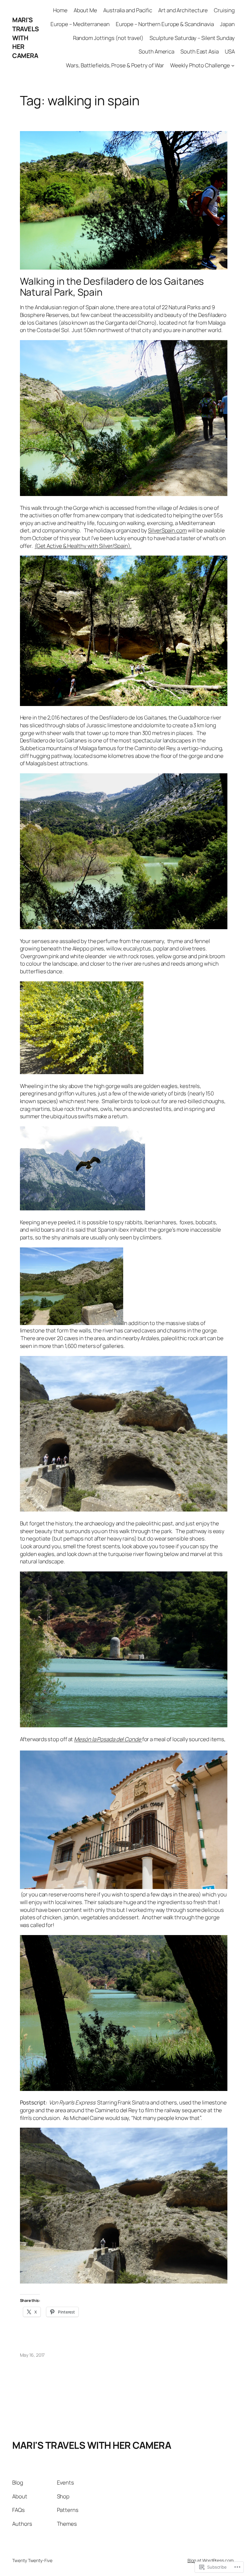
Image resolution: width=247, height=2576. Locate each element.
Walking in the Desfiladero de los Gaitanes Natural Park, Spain (112, 286)
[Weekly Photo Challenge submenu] (233, 65)
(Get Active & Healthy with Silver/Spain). (83, 546)
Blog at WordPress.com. (211, 2560)
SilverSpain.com (167, 530)
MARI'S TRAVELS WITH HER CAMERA (26, 38)
